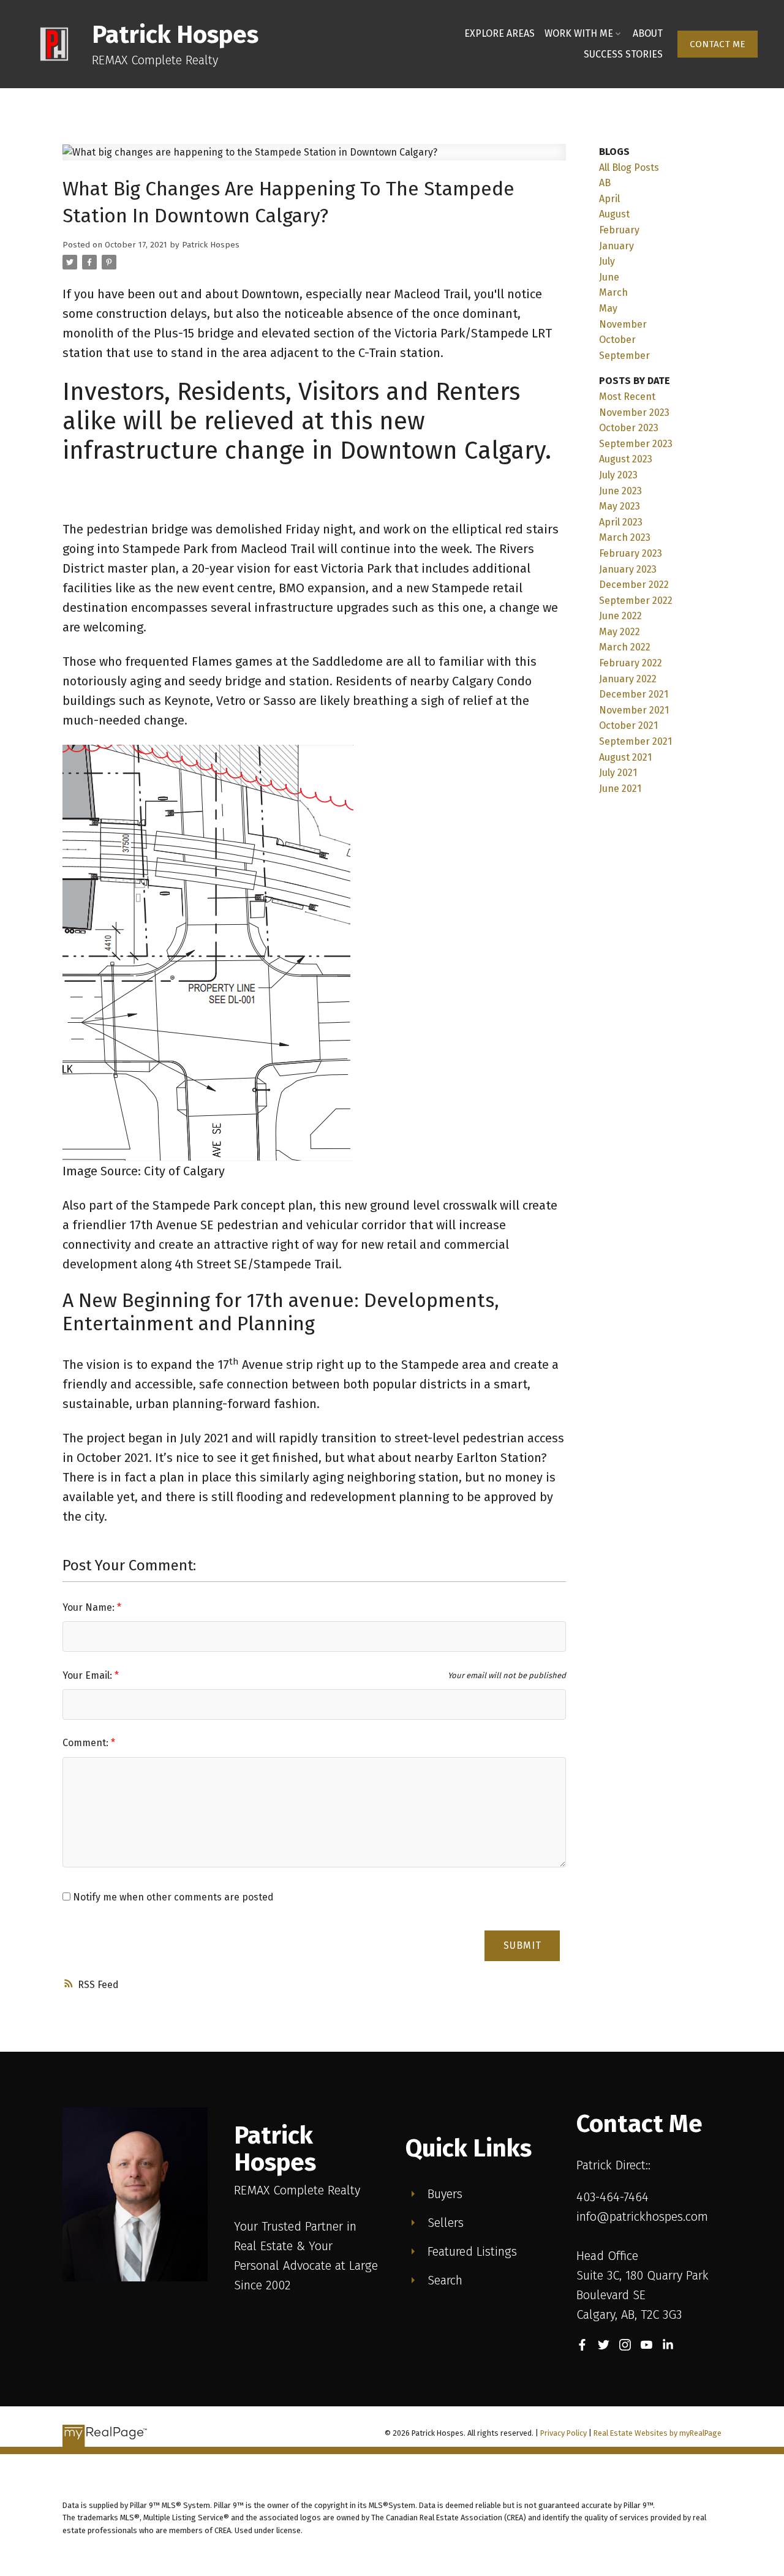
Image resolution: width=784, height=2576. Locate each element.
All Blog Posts (629, 168)
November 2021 (634, 710)
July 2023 (618, 475)
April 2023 (621, 522)
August (614, 214)
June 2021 (620, 789)
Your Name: (90, 1607)
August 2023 (626, 459)
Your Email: (89, 1675)
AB (605, 183)
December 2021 (634, 694)
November (623, 324)
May (608, 308)
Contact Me (718, 44)
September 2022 (636, 601)
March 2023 (625, 537)
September (624, 356)
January (616, 246)
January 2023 (628, 569)
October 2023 (629, 428)
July (607, 261)
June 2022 (620, 616)
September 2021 (635, 741)
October (617, 340)
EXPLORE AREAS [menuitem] (499, 33)
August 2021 (625, 757)
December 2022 (634, 585)
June (609, 277)
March (613, 292)
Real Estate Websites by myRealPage (658, 2433)
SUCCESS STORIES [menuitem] (623, 54)
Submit (522, 1945)
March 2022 (625, 647)
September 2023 (636, 444)
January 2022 (628, 679)
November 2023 (634, 412)
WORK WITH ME (579, 33)
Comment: (87, 1743)
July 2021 (618, 773)
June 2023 (620, 491)
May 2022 (620, 632)
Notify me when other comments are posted (172, 1897)
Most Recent (627, 397)
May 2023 (620, 506)
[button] (718, 44)
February (619, 230)
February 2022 (631, 663)
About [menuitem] (648, 33)
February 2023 (631, 553)
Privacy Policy (563, 2433)
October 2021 (628, 725)
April (609, 199)
